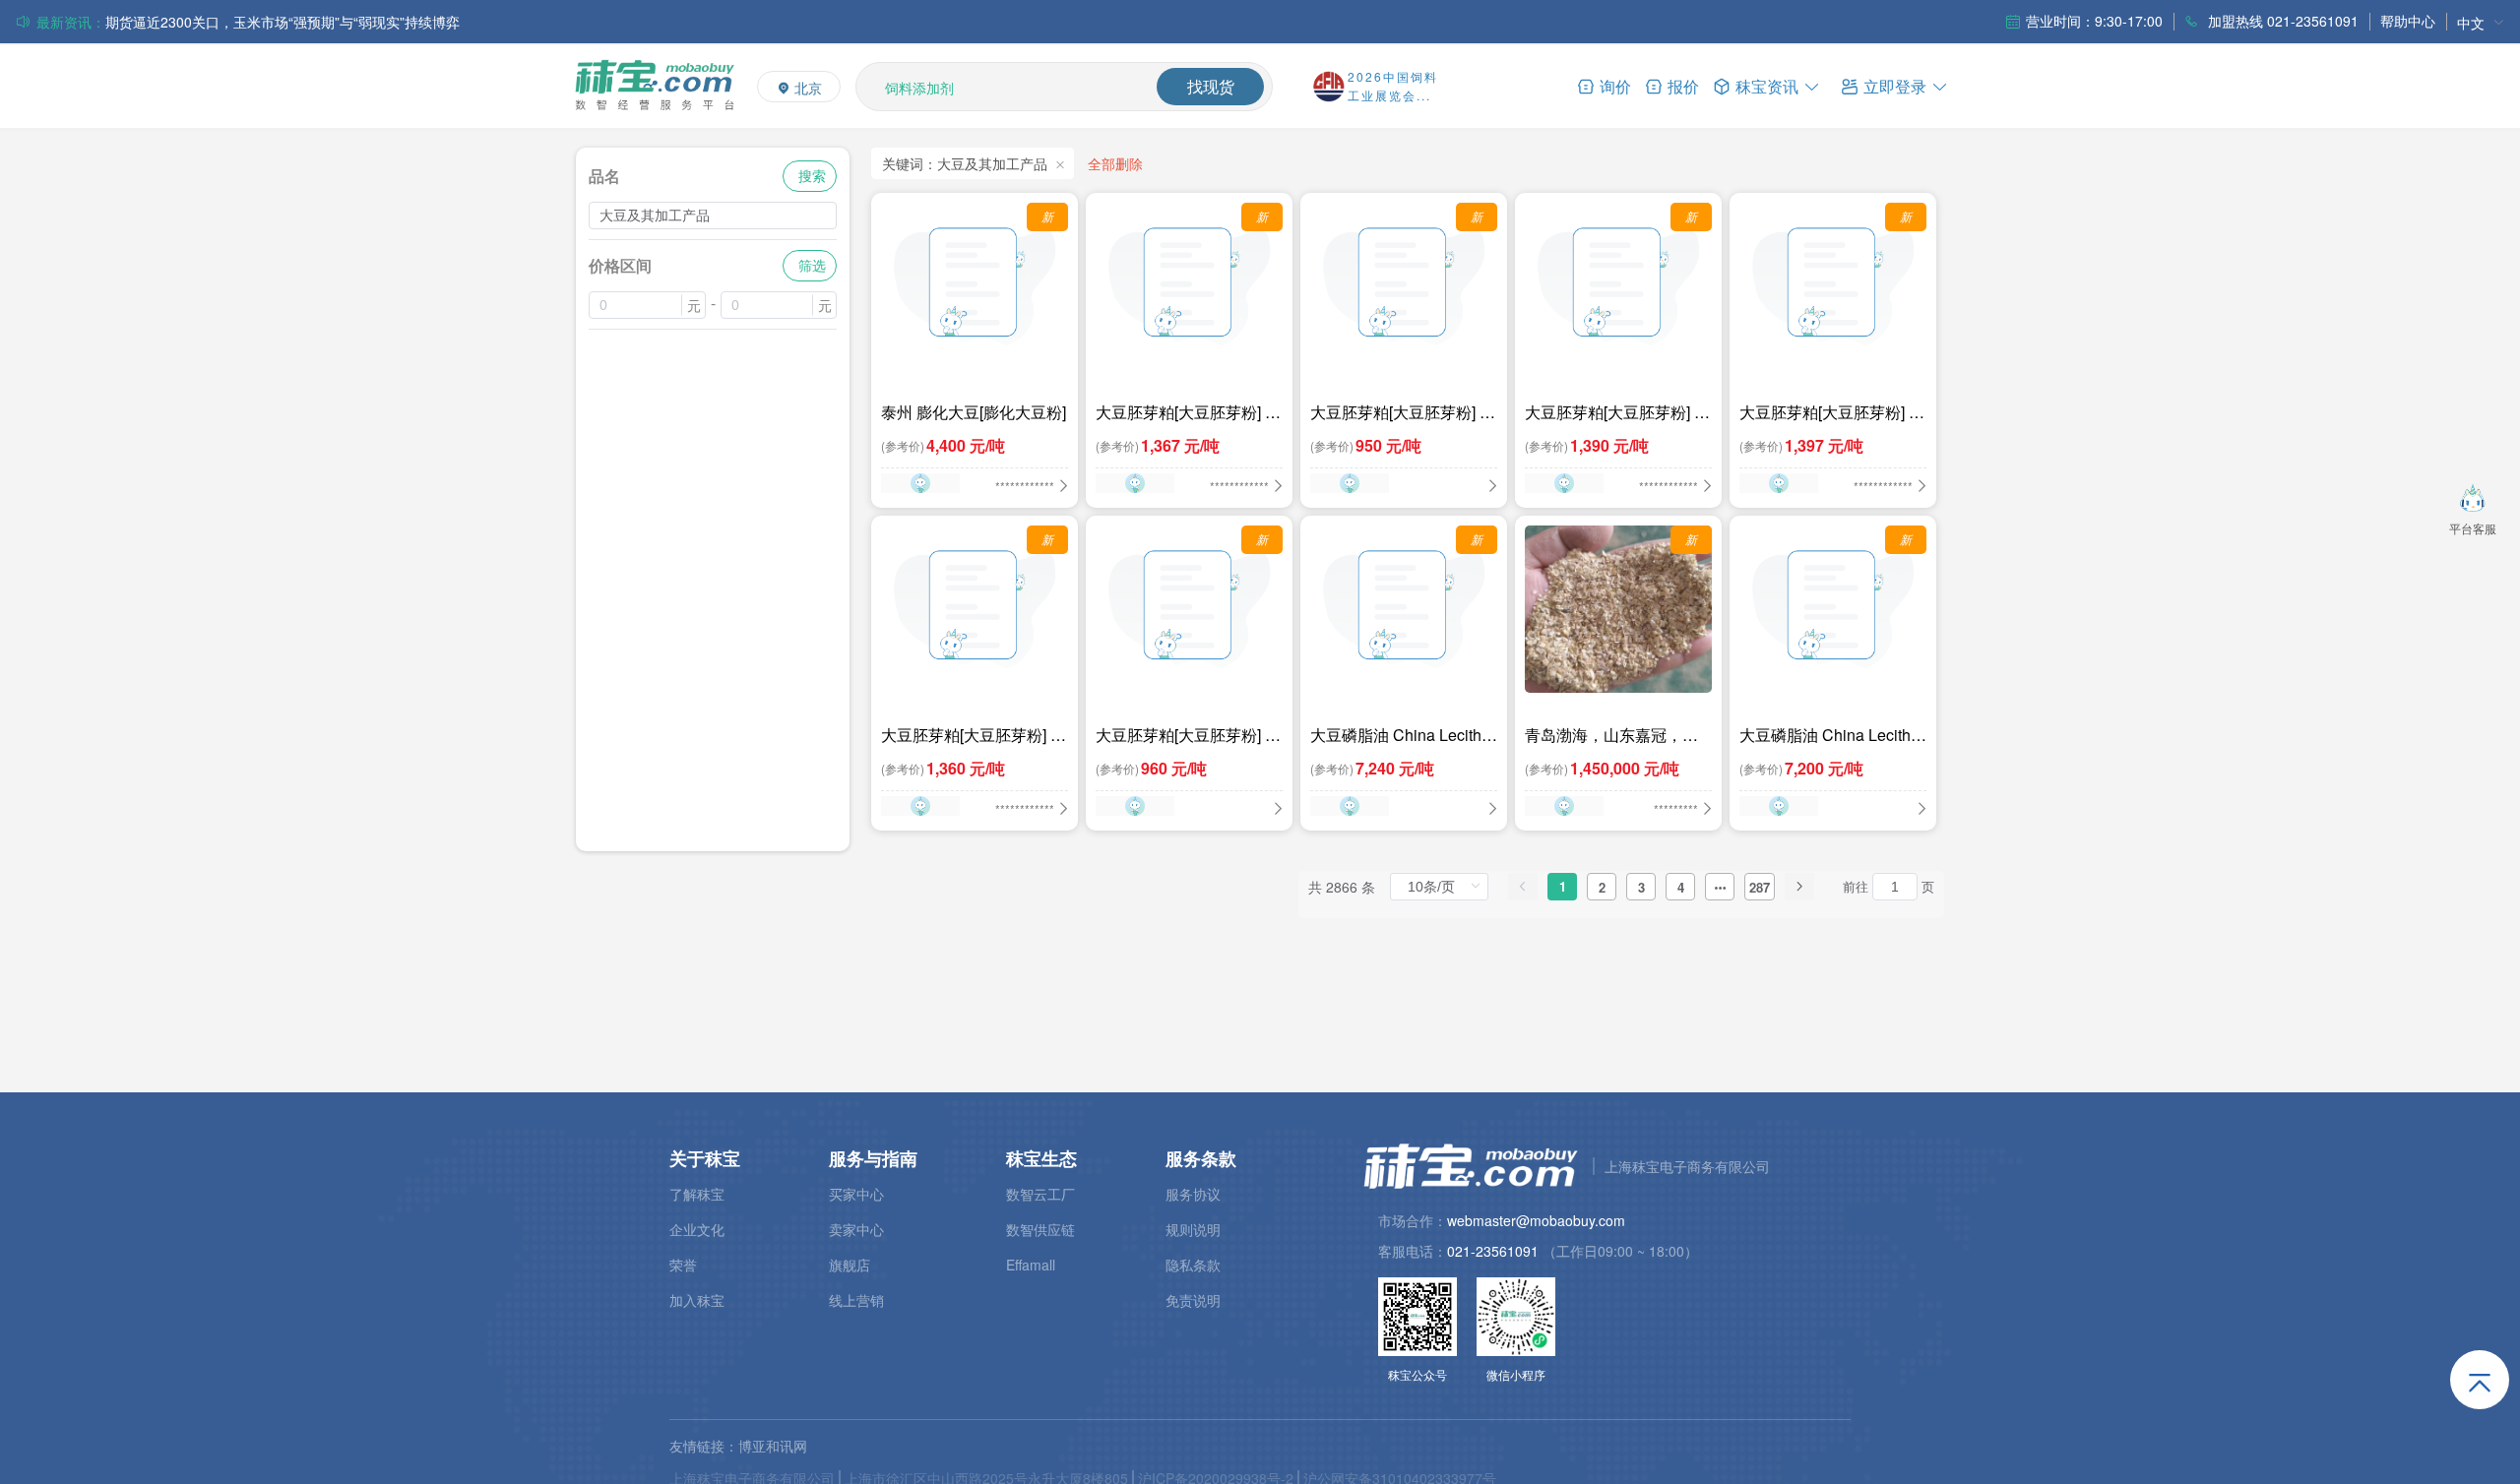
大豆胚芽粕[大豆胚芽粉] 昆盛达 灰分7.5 (1188, 412)
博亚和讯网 (773, 1446)
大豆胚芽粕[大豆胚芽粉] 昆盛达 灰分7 (1617, 412)
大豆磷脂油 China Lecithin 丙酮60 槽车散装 (1402, 735)
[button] (1895, 85)
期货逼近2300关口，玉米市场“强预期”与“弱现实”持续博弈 (283, 22)
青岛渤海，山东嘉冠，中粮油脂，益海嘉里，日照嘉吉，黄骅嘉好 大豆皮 (1611, 735)
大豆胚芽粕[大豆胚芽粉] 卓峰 (1403, 412)
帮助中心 (2408, 21)
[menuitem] (2481, 22)
